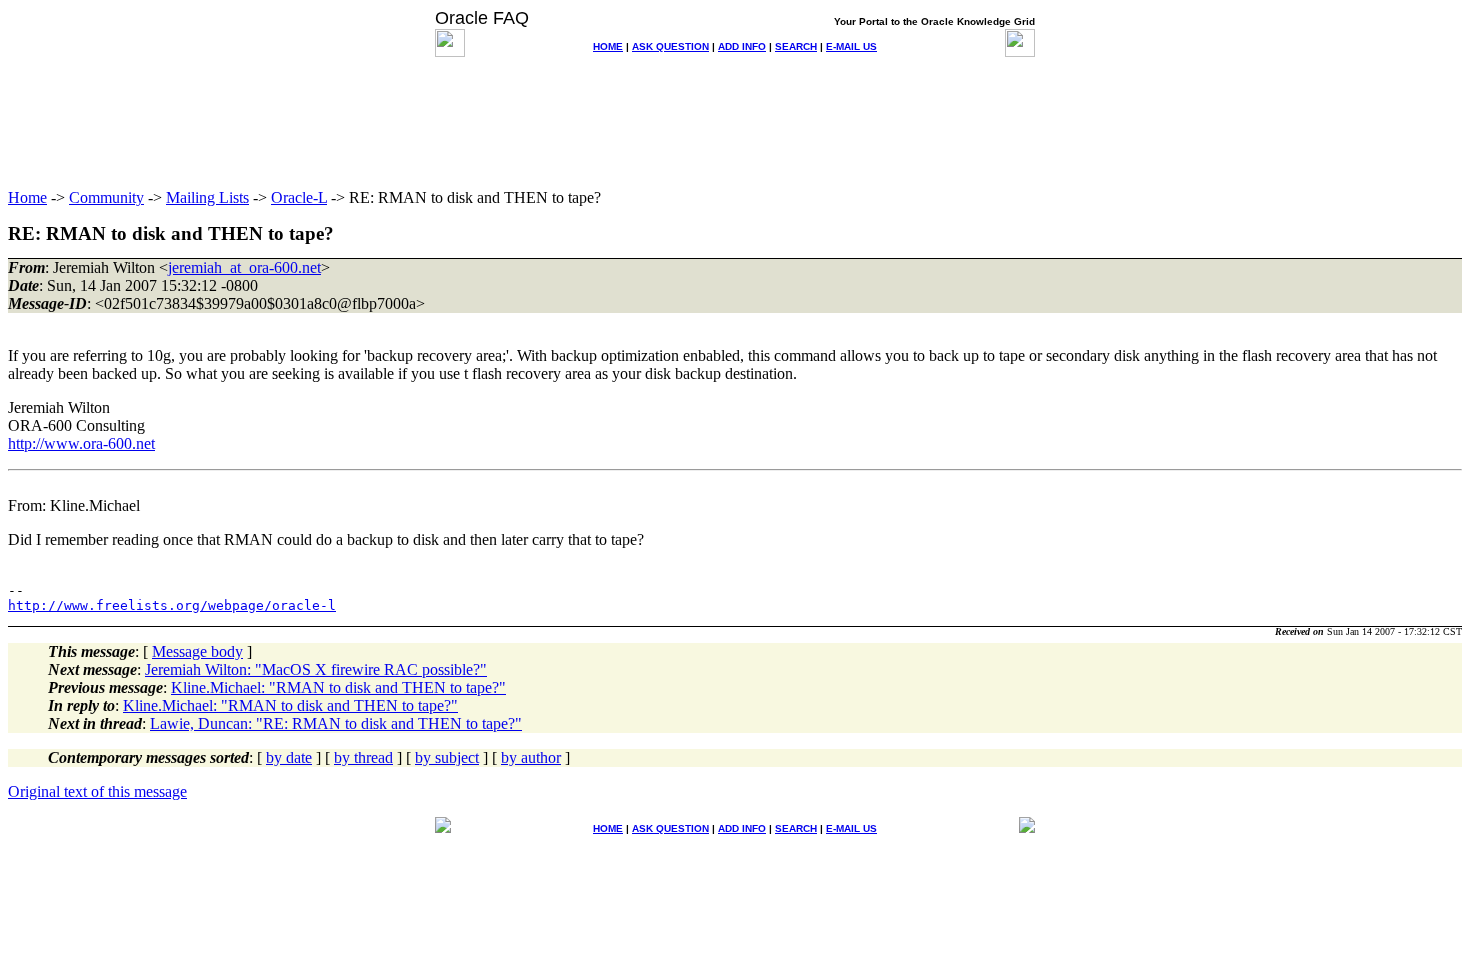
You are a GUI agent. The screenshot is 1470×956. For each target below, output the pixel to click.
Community (106, 197)
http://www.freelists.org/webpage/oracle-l (172, 605)
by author (531, 757)
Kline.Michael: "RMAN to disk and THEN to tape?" (338, 687)
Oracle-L (299, 197)
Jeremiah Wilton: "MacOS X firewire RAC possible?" (316, 669)
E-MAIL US (851, 46)
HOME (608, 46)
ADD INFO (742, 46)
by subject (447, 757)
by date (289, 757)
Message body (197, 651)
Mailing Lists (207, 197)
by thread (363, 757)
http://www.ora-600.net (81, 443)
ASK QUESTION (670, 46)
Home (27, 197)
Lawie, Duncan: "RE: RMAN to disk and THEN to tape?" (336, 723)
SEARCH (796, 46)
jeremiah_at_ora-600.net (244, 267)
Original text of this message (97, 791)
